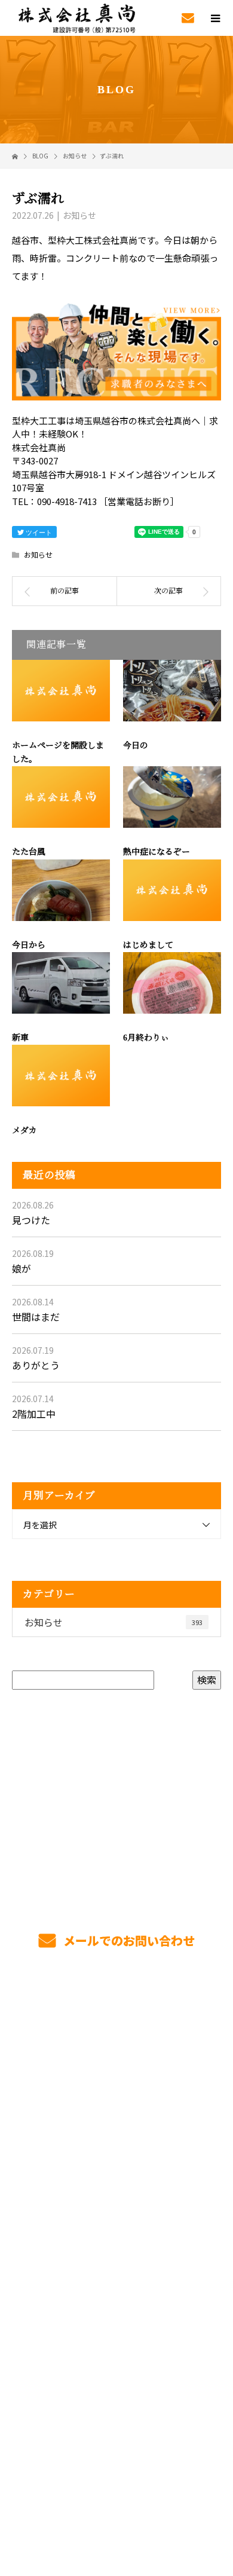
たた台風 (29, 852)
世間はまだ (36, 1317)
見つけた (31, 1220)
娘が (22, 1268)
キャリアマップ (117, 2183)
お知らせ (79, 215)
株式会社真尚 (116, 2380)
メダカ (24, 1131)
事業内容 (117, 2043)
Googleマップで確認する (117, 2428)
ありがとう (36, 1365)
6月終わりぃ (146, 1038)
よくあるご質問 (117, 2268)
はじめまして (148, 945)
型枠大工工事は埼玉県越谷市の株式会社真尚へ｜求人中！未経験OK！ (116, 2484)
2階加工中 (34, 1414)
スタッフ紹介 (116, 2211)
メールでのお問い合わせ (128, 1940)
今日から (29, 945)
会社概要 (117, 2296)
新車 (20, 1038)
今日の (136, 746)
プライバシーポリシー (117, 2500)
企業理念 (117, 2324)
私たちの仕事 (116, 2071)
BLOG (117, 2352)
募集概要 (117, 2240)
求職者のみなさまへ (116, 2127)
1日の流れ (117, 2099)
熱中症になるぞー (157, 852)
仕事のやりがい (117, 2155)
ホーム (116, 2015)
